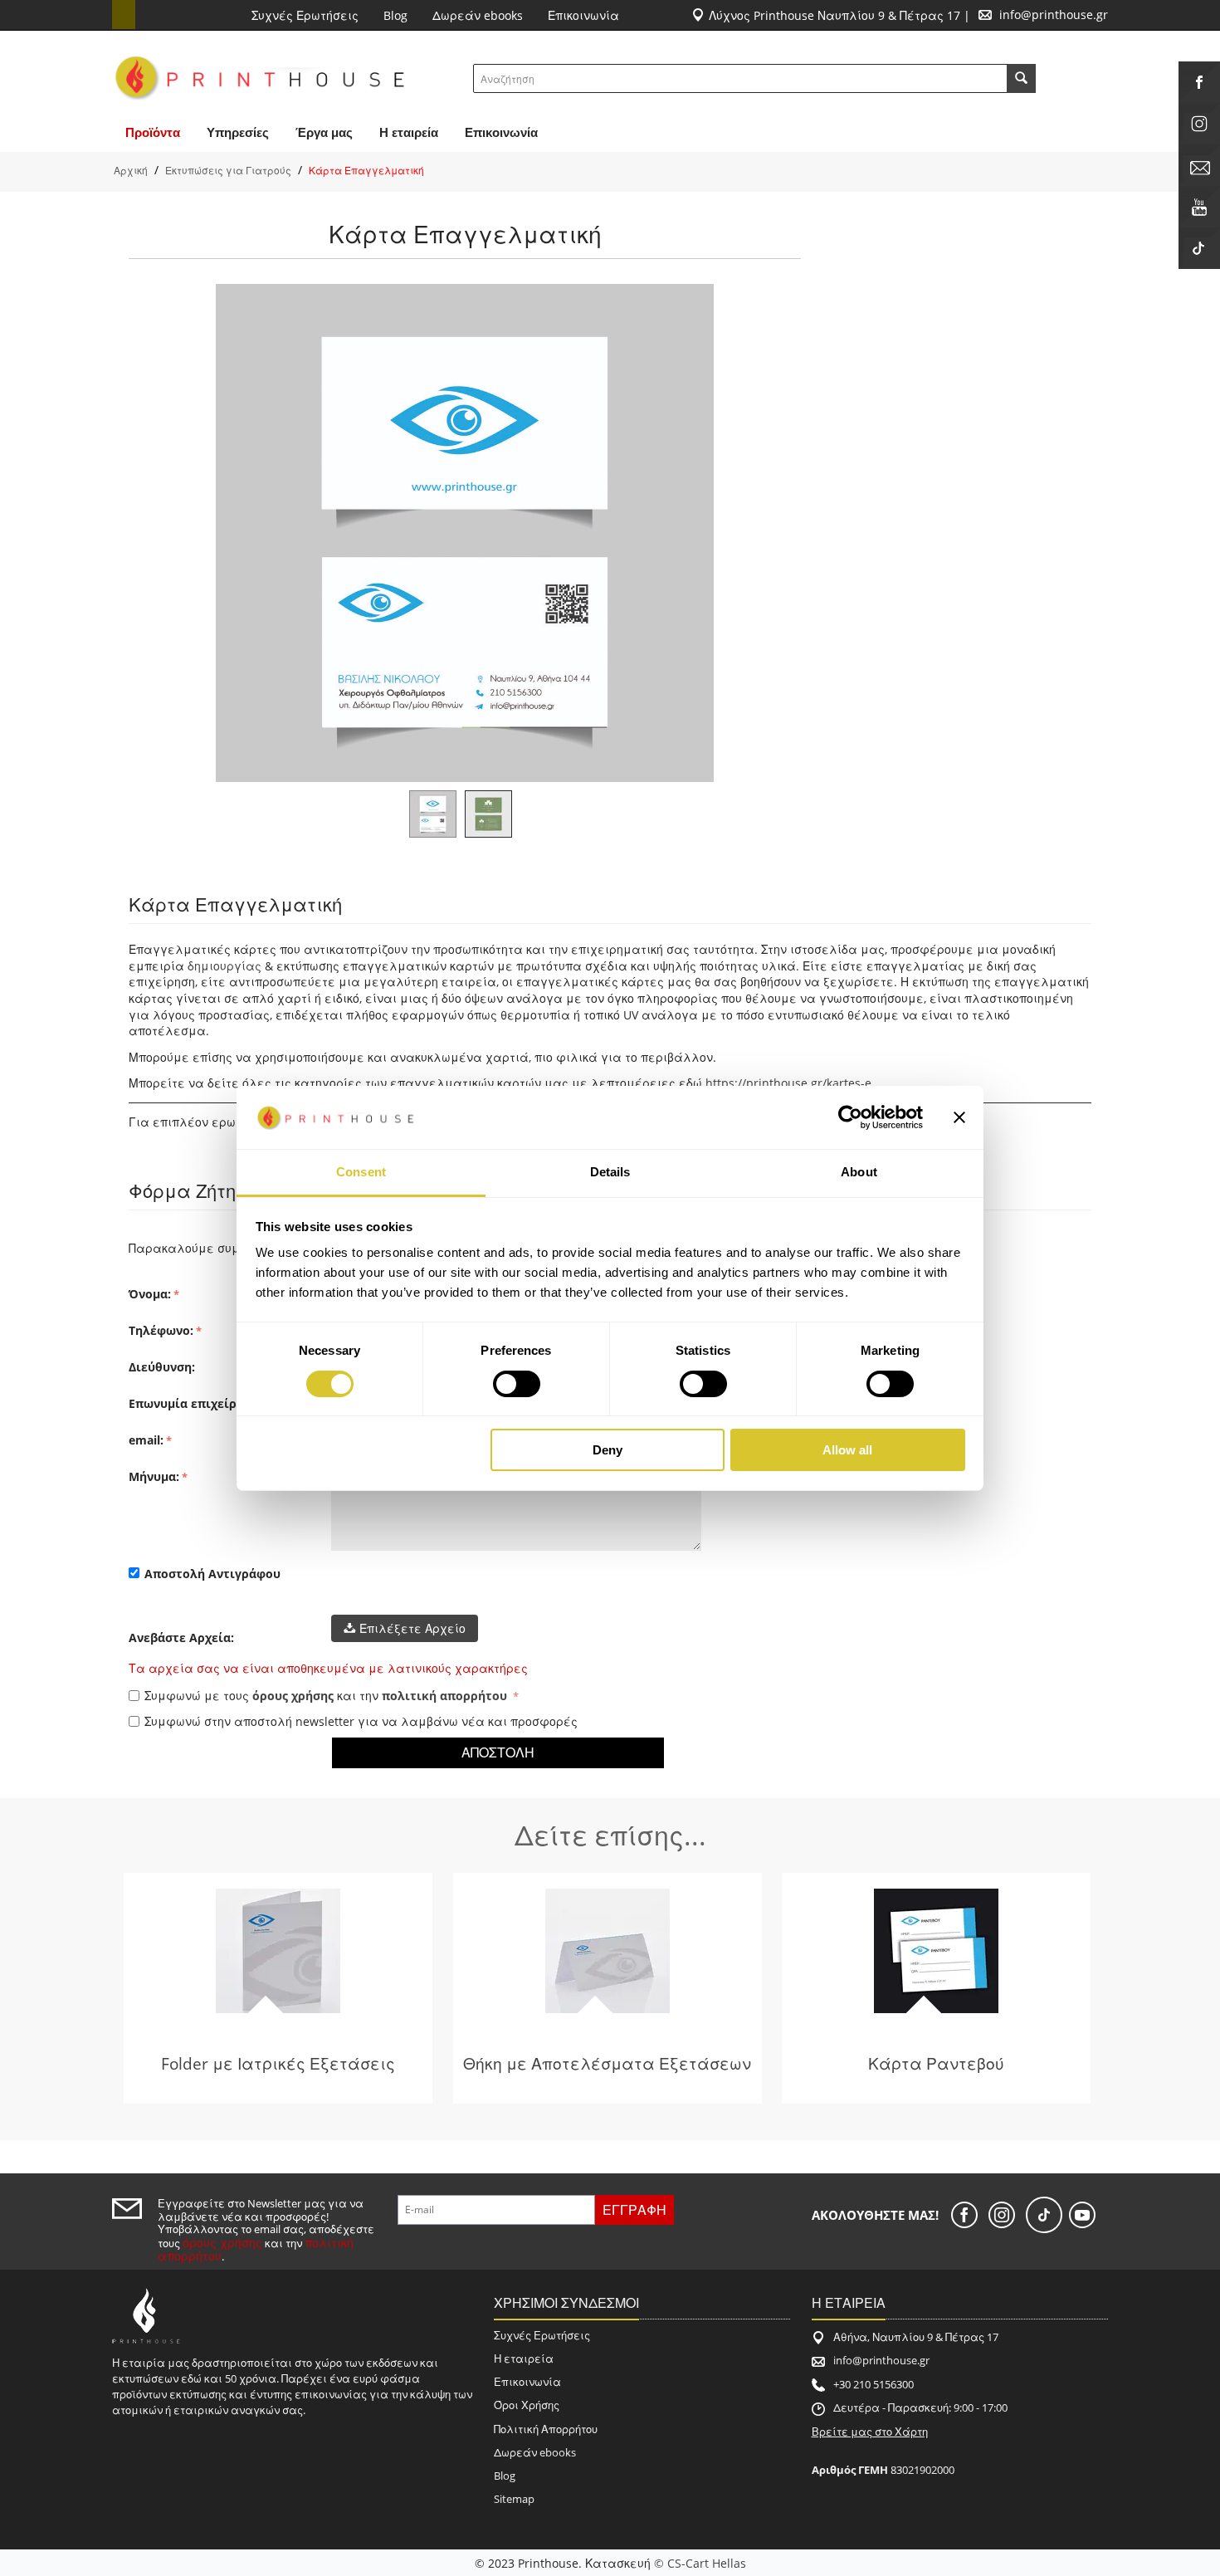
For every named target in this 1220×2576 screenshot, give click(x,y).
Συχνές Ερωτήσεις (305, 15)
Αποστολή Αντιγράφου (212, 1574)
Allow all (847, 1450)
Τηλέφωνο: (161, 1330)
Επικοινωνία (583, 15)
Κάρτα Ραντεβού (936, 2063)
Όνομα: (150, 1294)
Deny (608, 1450)
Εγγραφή (634, 2210)
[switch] (517, 1384)
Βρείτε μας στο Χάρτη (870, 2432)
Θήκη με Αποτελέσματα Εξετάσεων (607, 2063)
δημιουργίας (224, 966)
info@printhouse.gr (1054, 15)
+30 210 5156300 (874, 2384)
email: (146, 1440)
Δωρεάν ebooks (478, 15)
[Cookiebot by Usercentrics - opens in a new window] (850, 1117)
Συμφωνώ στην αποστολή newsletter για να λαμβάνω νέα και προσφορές (361, 1721)
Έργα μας (324, 132)
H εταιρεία (409, 132)
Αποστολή (498, 1752)
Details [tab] (610, 1172)
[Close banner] (959, 1117)
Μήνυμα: (154, 1476)
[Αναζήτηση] (1021, 78)
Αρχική (131, 171)
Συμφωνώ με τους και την (326, 1696)
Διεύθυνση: (162, 1367)
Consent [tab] (361, 1172)
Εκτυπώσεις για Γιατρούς (228, 171)
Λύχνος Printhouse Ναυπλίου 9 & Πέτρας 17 (834, 15)
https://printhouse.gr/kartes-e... (793, 1083)
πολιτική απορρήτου (444, 1696)
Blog (395, 15)
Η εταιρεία (524, 2358)
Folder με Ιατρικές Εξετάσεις (278, 2063)
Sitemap (514, 2499)
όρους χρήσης (293, 1696)
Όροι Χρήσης (527, 2405)
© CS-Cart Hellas (700, 2563)
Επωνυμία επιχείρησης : (200, 1403)
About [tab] (859, 1172)
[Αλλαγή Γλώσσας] (124, 15)
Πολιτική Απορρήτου (546, 2429)
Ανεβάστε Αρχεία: (181, 1637)
